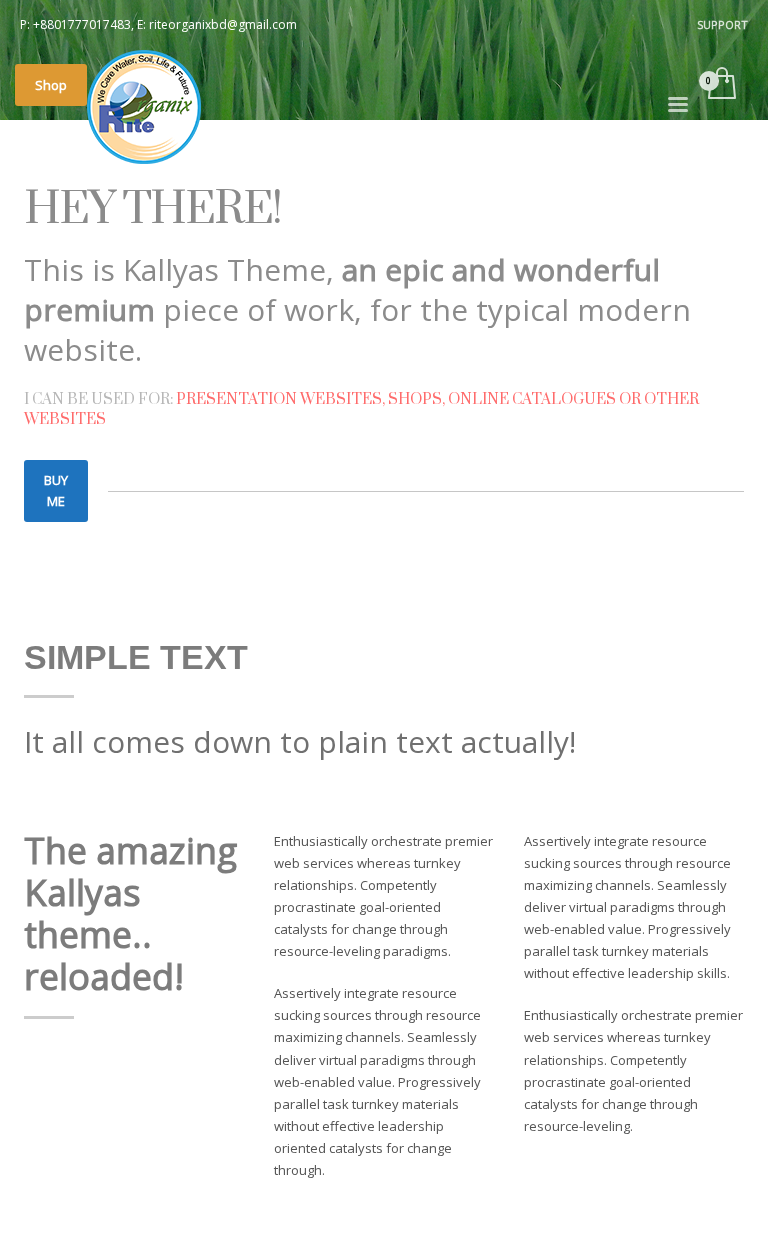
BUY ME (56, 490)
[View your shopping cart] (720, 85)
